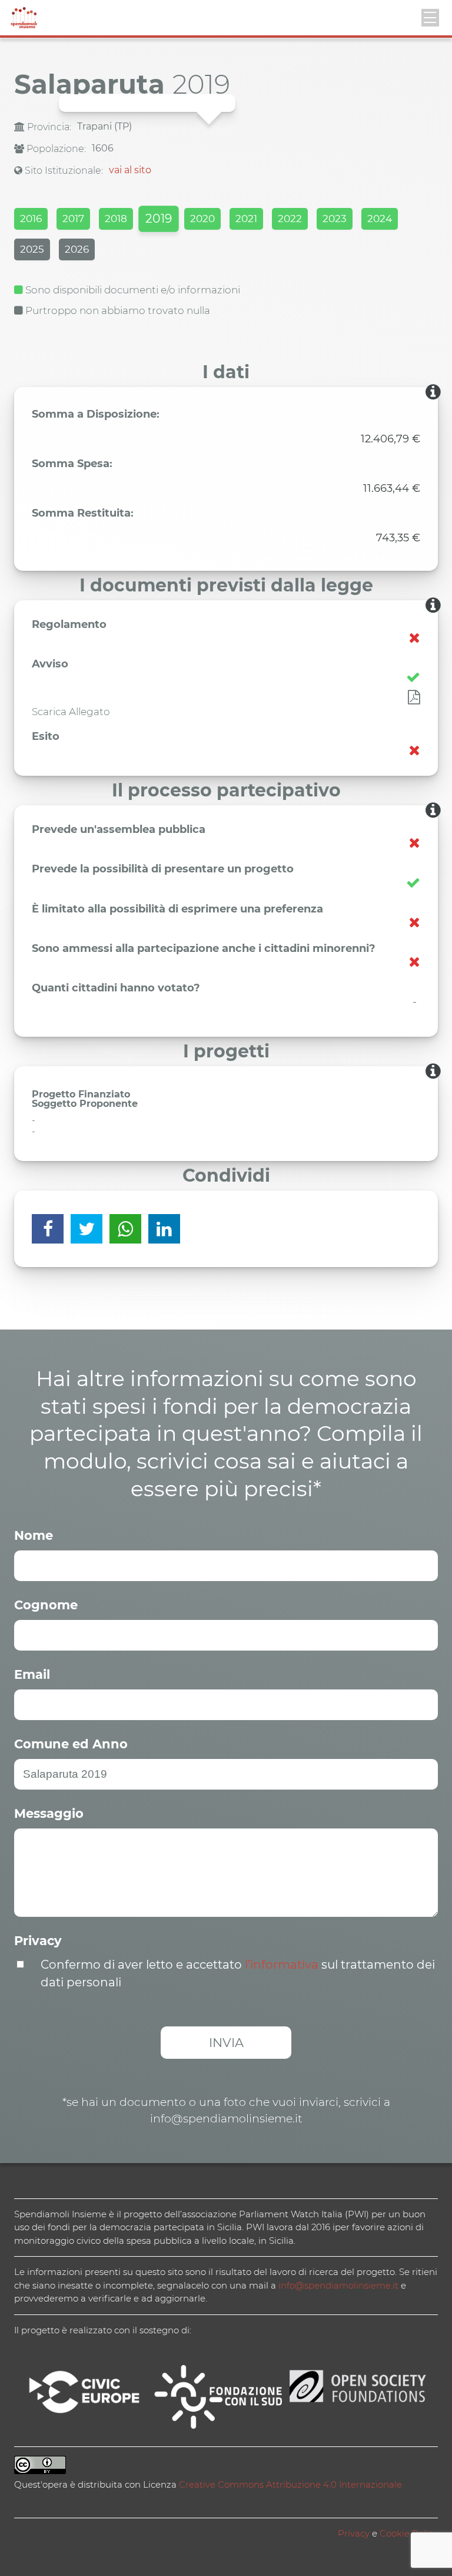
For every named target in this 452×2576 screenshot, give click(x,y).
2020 (202, 219)
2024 (380, 219)
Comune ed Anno (71, 1744)
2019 (158, 218)
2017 (73, 219)
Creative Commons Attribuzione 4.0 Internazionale (290, 2484)
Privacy (38, 1941)
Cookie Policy (409, 2533)
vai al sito (130, 170)
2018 (116, 219)
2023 (335, 219)
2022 (290, 219)
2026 (77, 249)
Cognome (46, 1605)
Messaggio (49, 1813)
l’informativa (282, 1965)
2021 (246, 219)
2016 (31, 219)
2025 (32, 249)
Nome (34, 1535)
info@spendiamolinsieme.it (338, 2285)
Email (32, 1674)
